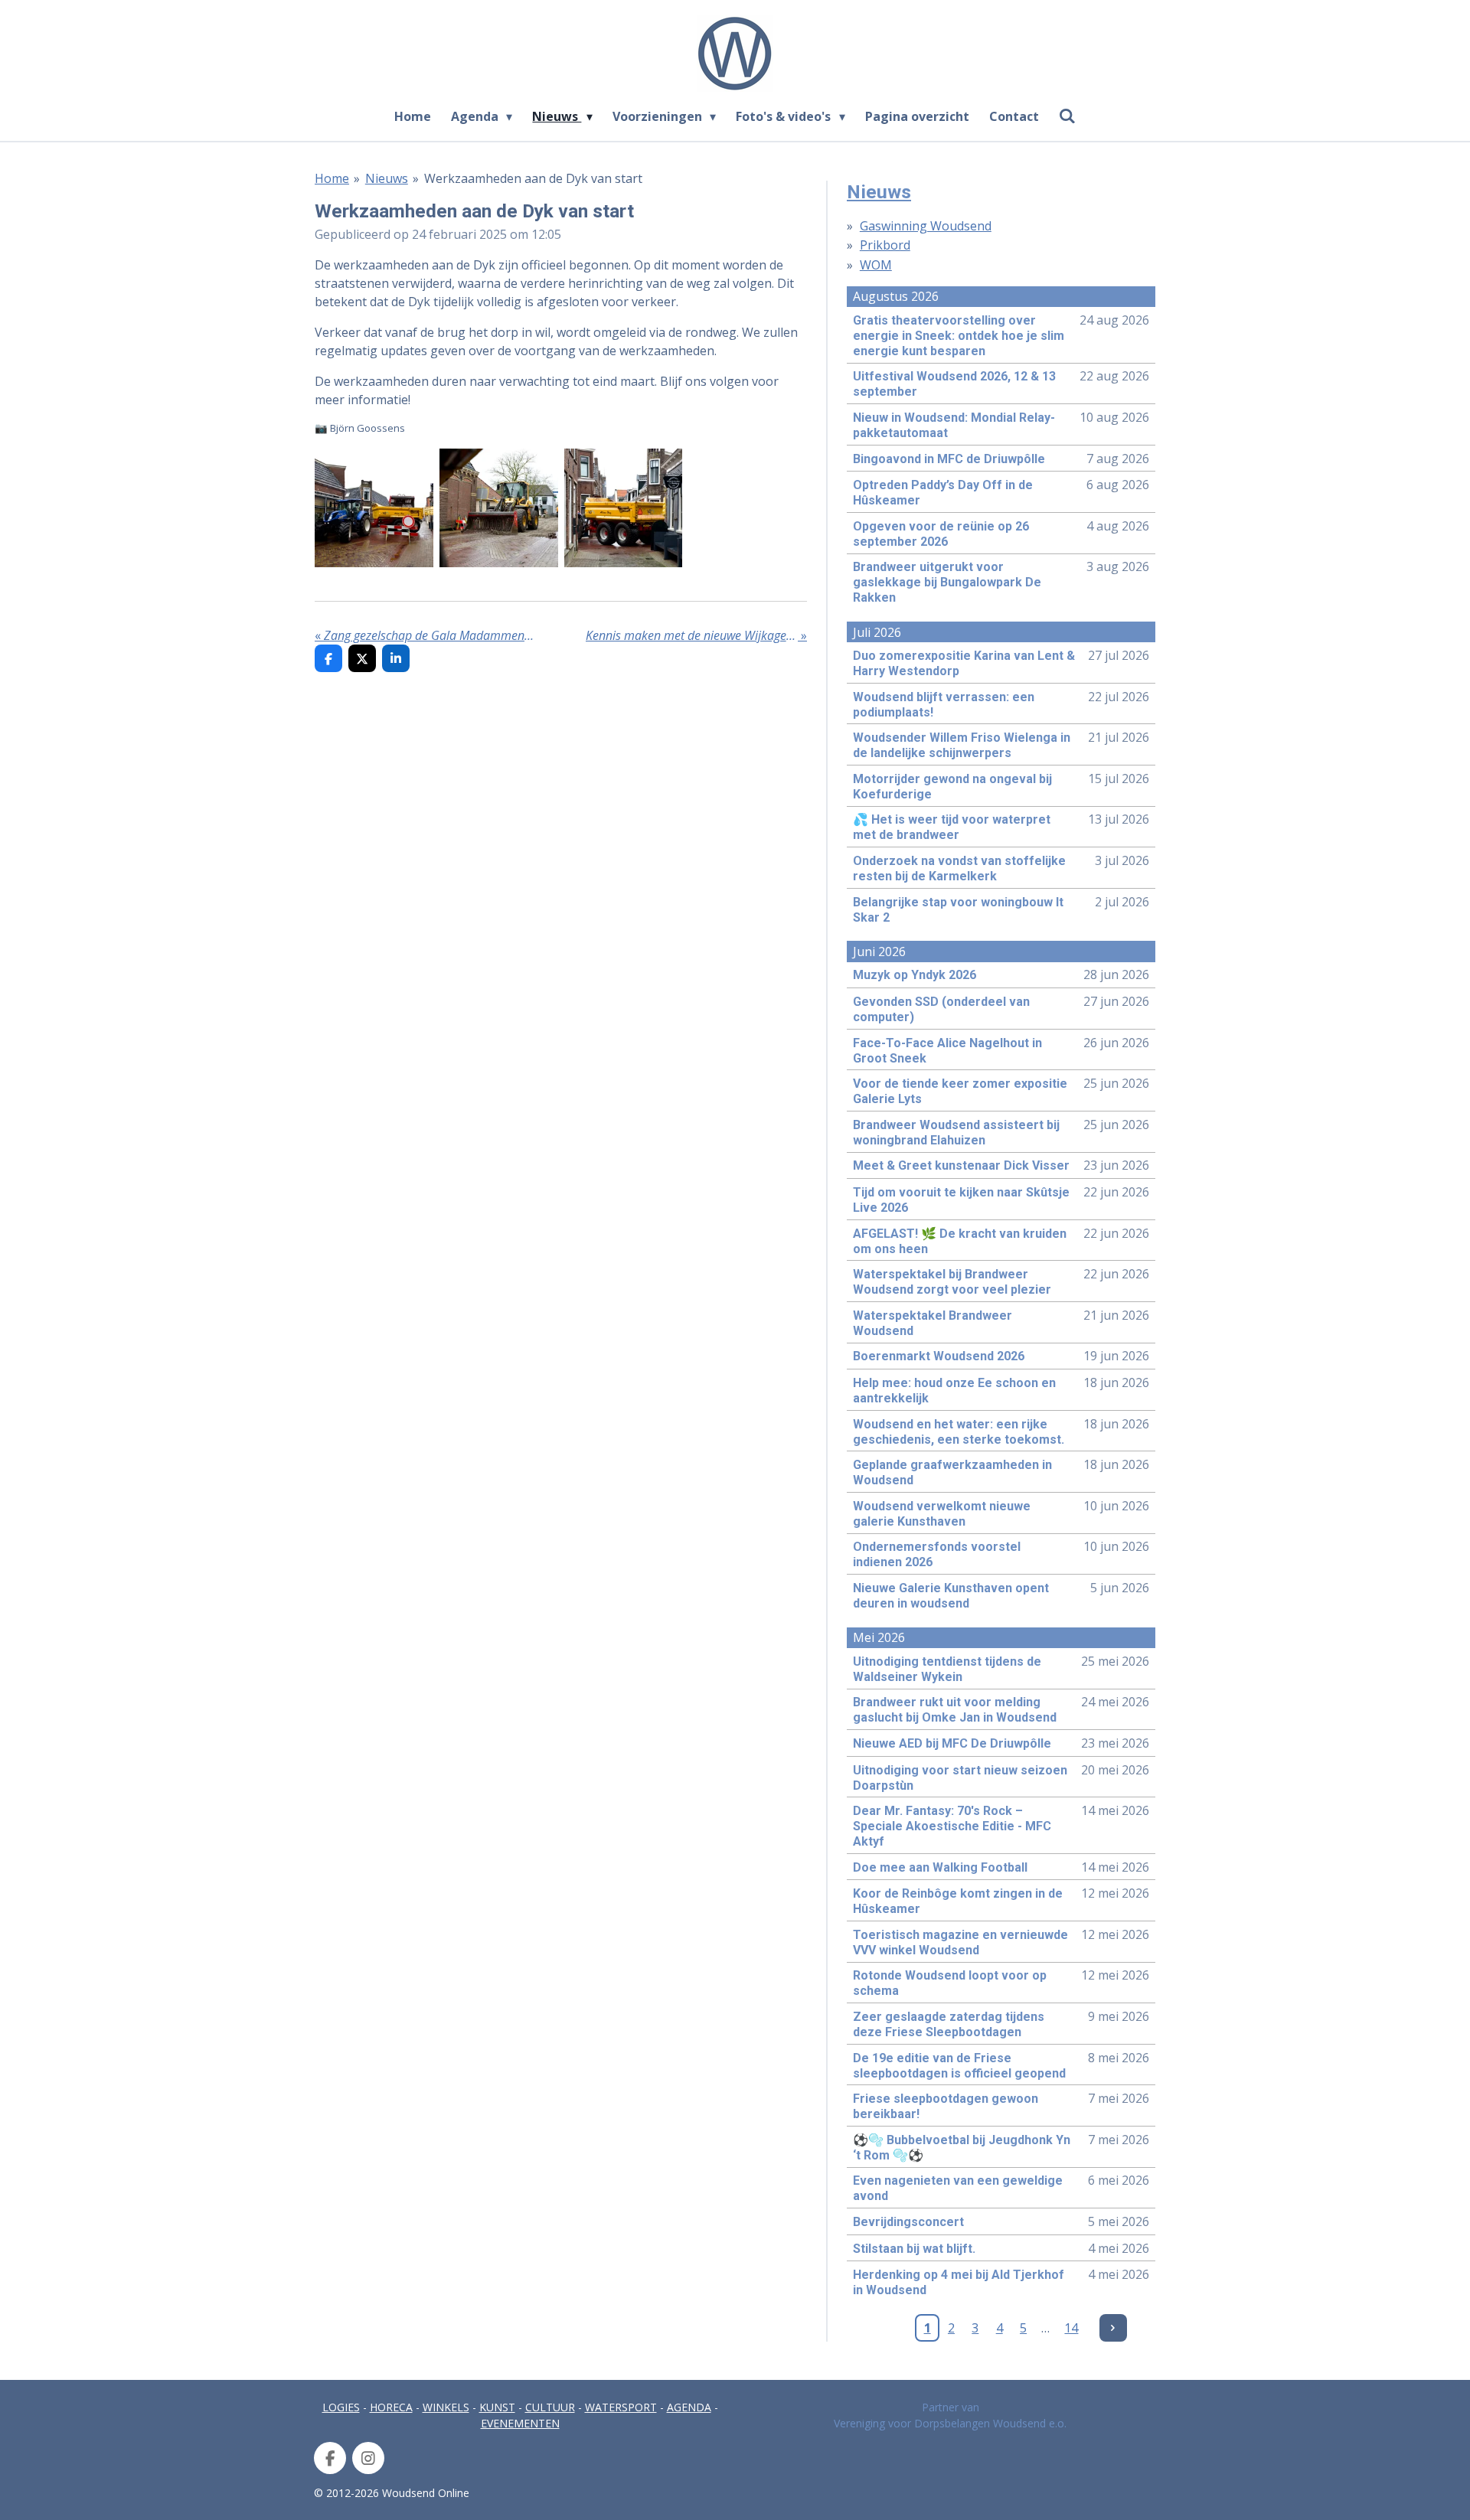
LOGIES (341, 2407)
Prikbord (885, 245)
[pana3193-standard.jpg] (374, 508)
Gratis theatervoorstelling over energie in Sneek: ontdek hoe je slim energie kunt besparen (959, 336)
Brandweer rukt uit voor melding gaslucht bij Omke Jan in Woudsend (955, 1710)
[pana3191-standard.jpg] (624, 508)
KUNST (497, 2407)
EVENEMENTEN (520, 2423)
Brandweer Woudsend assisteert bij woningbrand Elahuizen (956, 1133)
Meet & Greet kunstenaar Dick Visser (961, 1165)
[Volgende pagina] (1113, 2328)
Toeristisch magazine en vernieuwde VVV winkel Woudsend (960, 1942)
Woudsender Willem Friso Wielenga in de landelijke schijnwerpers (962, 745)
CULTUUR (550, 2407)
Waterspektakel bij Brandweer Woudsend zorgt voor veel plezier (952, 1282)
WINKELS (446, 2407)
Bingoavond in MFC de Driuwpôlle (949, 459)
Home (332, 178)
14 (1071, 2328)
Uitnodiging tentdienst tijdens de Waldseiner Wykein (947, 1669)
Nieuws (387, 178)
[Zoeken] (1067, 116)
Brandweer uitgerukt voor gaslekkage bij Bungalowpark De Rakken (947, 582)
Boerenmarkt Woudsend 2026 (939, 1356)
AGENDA (689, 2407)
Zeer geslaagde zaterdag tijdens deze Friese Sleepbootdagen (949, 2024)
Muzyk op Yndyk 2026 (915, 975)
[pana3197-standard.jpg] (499, 508)
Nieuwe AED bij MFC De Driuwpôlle (952, 1743)
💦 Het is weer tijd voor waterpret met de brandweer (952, 827)
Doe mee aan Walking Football (940, 1867)
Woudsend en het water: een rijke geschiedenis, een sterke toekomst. (959, 1432)
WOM (876, 265)
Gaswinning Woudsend (926, 226)
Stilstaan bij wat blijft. (914, 2249)
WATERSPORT (621, 2407)
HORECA (391, 2407)
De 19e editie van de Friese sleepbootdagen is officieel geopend (959, 2066)
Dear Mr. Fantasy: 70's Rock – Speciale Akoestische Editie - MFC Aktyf (952, 1826)
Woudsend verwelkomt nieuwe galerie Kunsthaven (942, 1514)
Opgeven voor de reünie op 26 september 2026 (941, 534)
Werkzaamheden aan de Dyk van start (533, 178)
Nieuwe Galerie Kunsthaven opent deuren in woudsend (951, 1596)
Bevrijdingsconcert (908, 2222)
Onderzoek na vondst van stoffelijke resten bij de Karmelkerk (959, 868)
